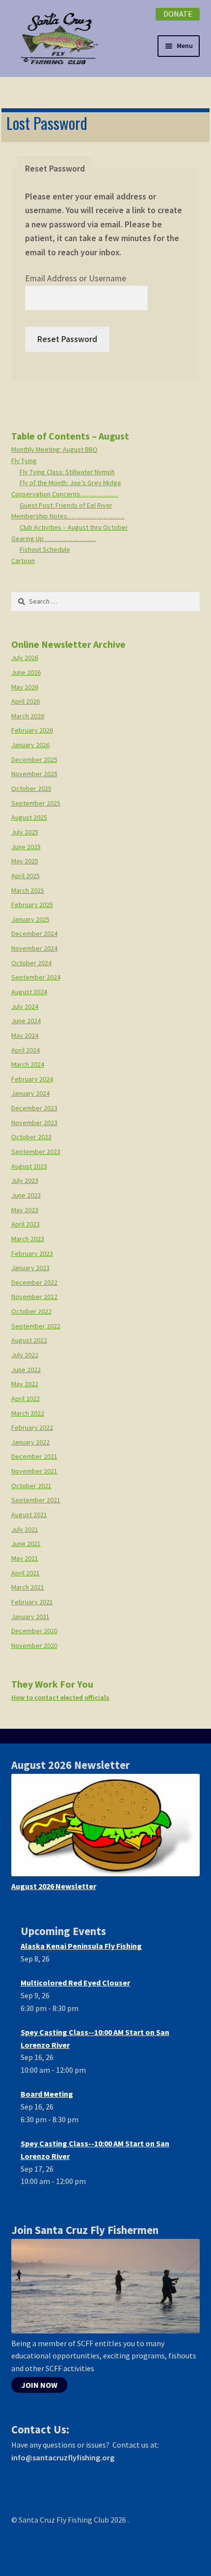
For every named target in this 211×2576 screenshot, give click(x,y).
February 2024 (32, 1079)
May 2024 (25, 1035)
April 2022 (26, 1398)
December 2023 (34, 1108)
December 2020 (34, 1631)
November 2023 (34, 1123)
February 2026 (32, 730)
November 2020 (34, 1645)
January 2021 (30, 1617)
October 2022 (31, 1311)
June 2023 (26, 1195)
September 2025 (36, 803)
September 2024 (36, 977)
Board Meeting (47, 2094)
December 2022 (34, 1282)
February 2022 (32, 1427)
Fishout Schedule (45, 549)
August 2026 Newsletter (54, 1886)
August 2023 (29, 1166)
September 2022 (36, 1326)
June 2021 (26, 1544)
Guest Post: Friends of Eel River (66, 505)
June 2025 (26, 847)
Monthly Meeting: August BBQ (54, 449)
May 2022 (25, 1384)
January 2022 (30, 1442)
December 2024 (34, 933)
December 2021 (34, 1456)
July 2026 (25, 658)
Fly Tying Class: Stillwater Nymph (67, 472)
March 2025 (28, 890)
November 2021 (34, 1471)
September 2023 (36, 1152)
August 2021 (29, 1515)
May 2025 (25, 861)
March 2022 (28, 1413)
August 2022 (29, 1340)
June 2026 (26, 672)
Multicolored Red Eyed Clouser (75, 1983)
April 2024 (26, 1050)
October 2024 (31, 963)
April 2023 (26, 1224)
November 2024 (34, 948)
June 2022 (26, 1370)
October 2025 (31, 788)
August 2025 (29, 817)
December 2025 (34, 760)
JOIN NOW (39, 2385)
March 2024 (28, 1064)
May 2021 (25, 1558)
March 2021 (28, 1587)
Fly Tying (24, 461)
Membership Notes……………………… (68, 516)
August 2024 (29, 992)
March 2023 (28, 1239)
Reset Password (67, 339)
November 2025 (34, 774)
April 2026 (26, 701)
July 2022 (25, 1355)
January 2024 (30, 1093)
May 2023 (25, 1210)
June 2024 (26, 1021)
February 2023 (32, 1253)
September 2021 (36, 1500)
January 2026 (30, 745)
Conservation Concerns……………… (65, 494)
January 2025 (30, 919)
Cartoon (23, 561)
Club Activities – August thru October (74, 527)
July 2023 (25, 1180)
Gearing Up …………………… (54, 539)
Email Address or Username (76, 278)
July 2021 (25, 1529)
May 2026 (25, 687)
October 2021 (31, 1486)
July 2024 (25, 1006)
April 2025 (26, 876)
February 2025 (32, 905)
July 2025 (25, 832)
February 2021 (32, 1602)
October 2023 (31, 1137)
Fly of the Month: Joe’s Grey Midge (70, 483)
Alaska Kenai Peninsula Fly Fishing (81, 1946)
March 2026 (28, 716)
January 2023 (30, 1268)
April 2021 (26, 1573)
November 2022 (34, 1297)
